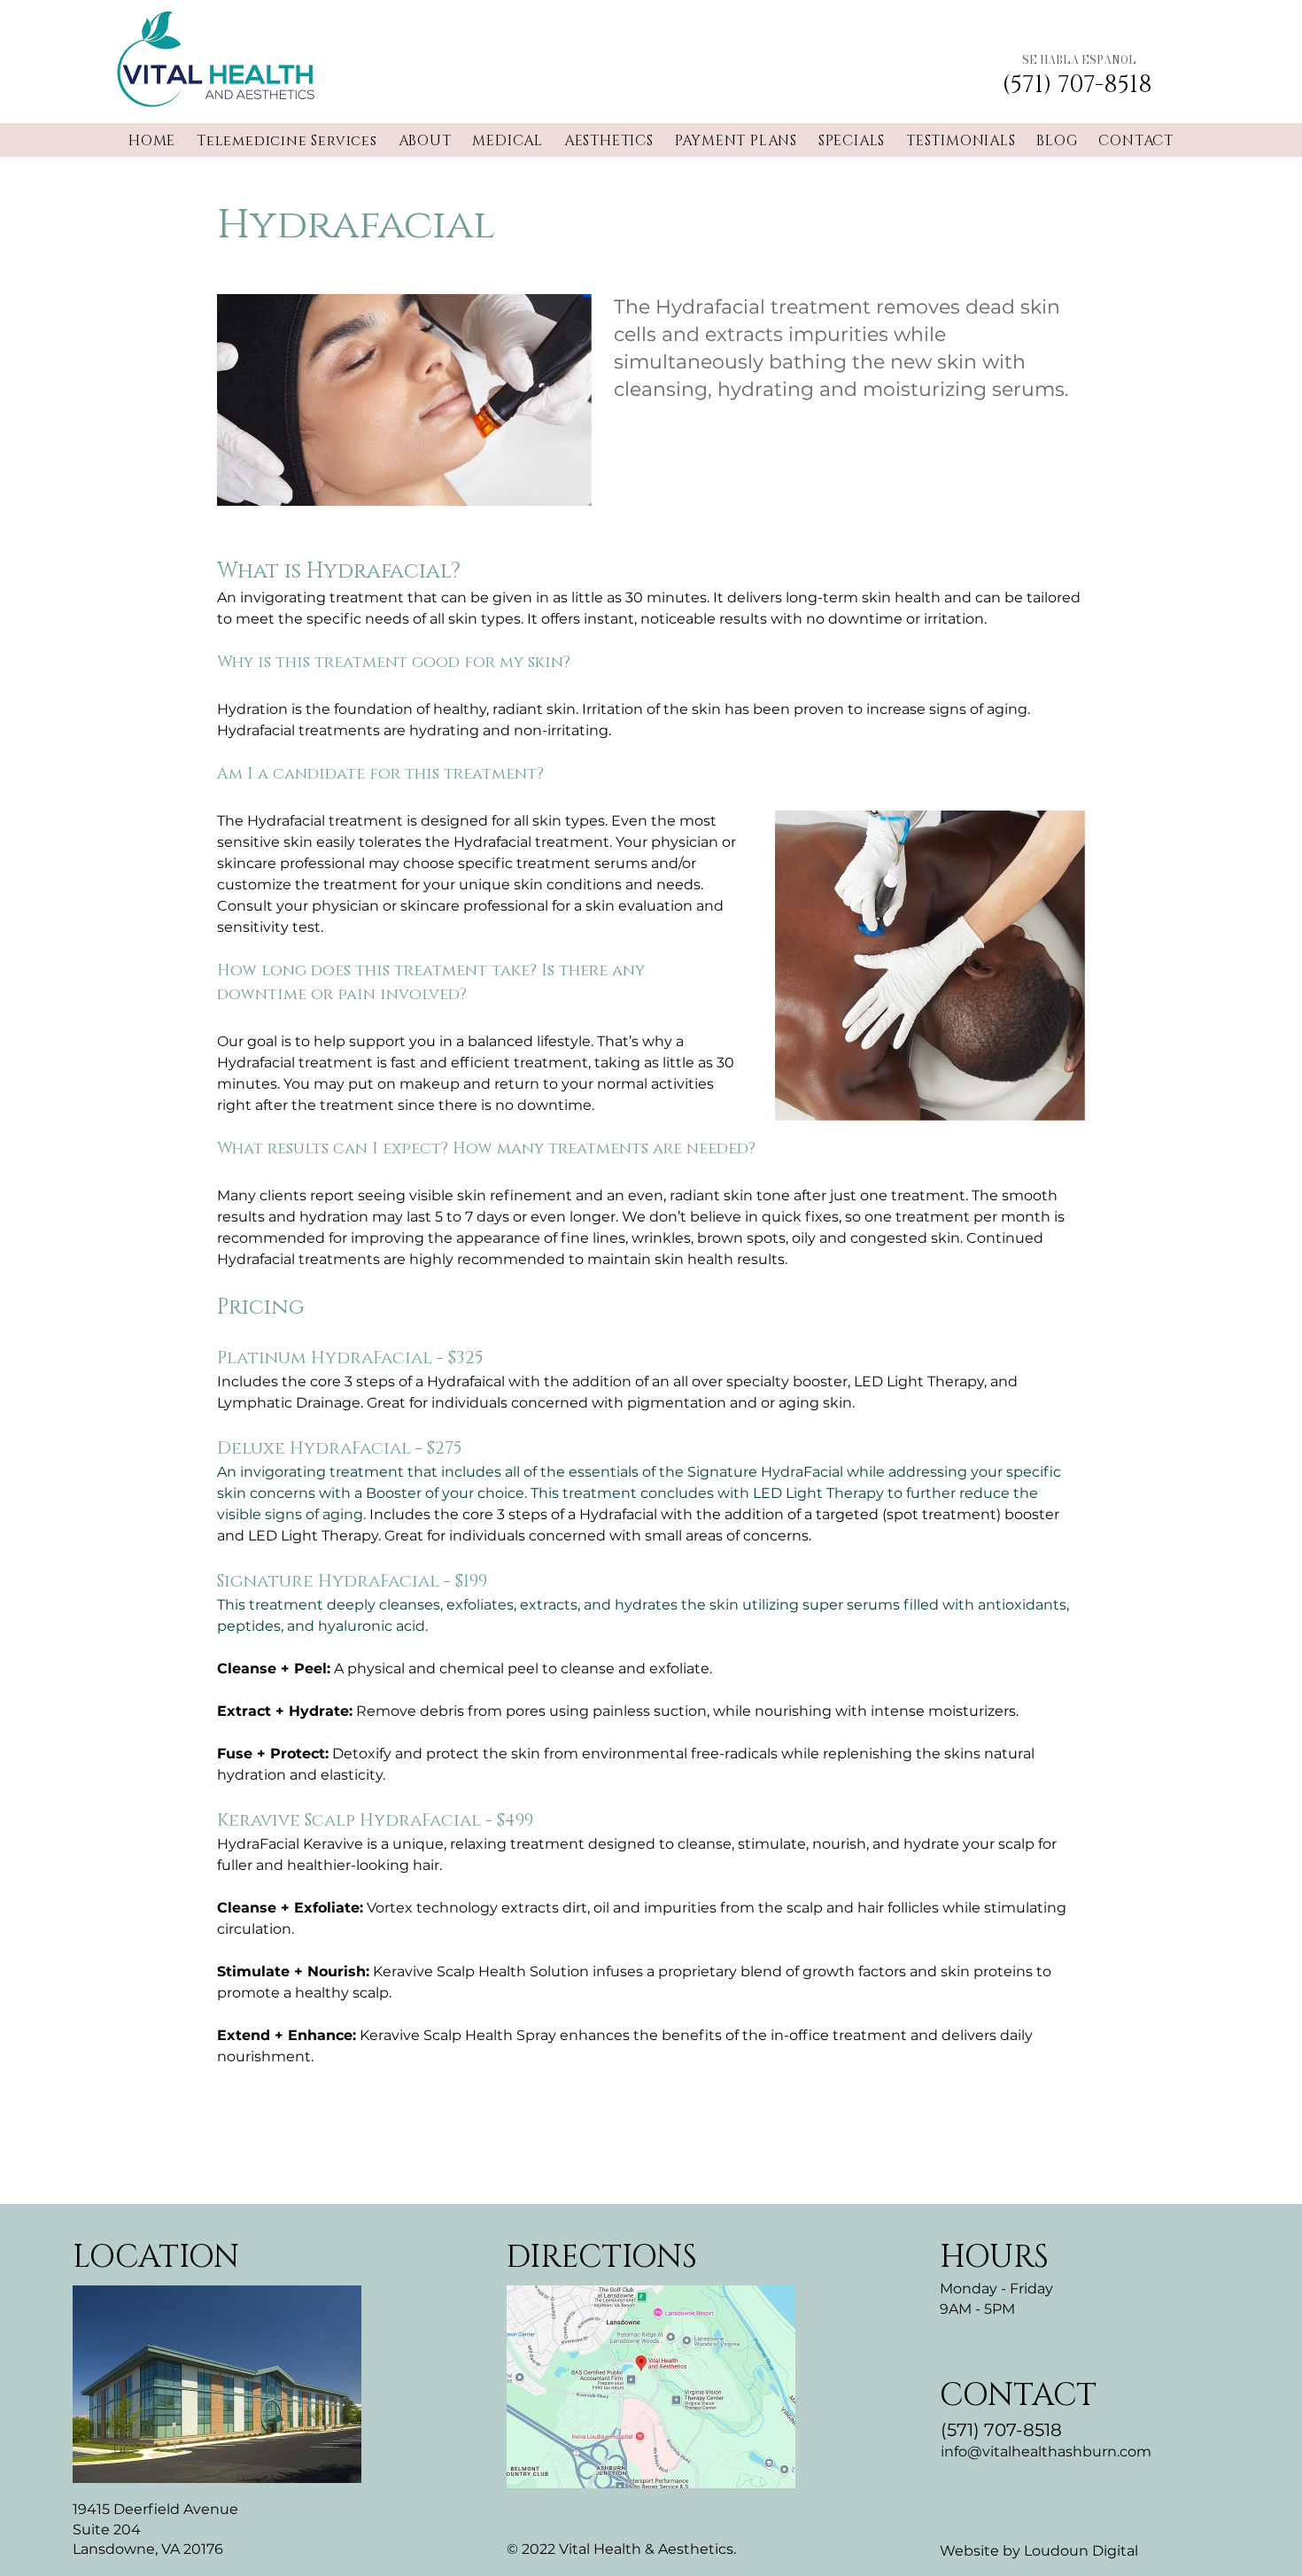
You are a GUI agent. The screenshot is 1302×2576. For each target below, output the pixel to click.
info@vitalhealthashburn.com (1046, 2452)
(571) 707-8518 (1001, 2430)
